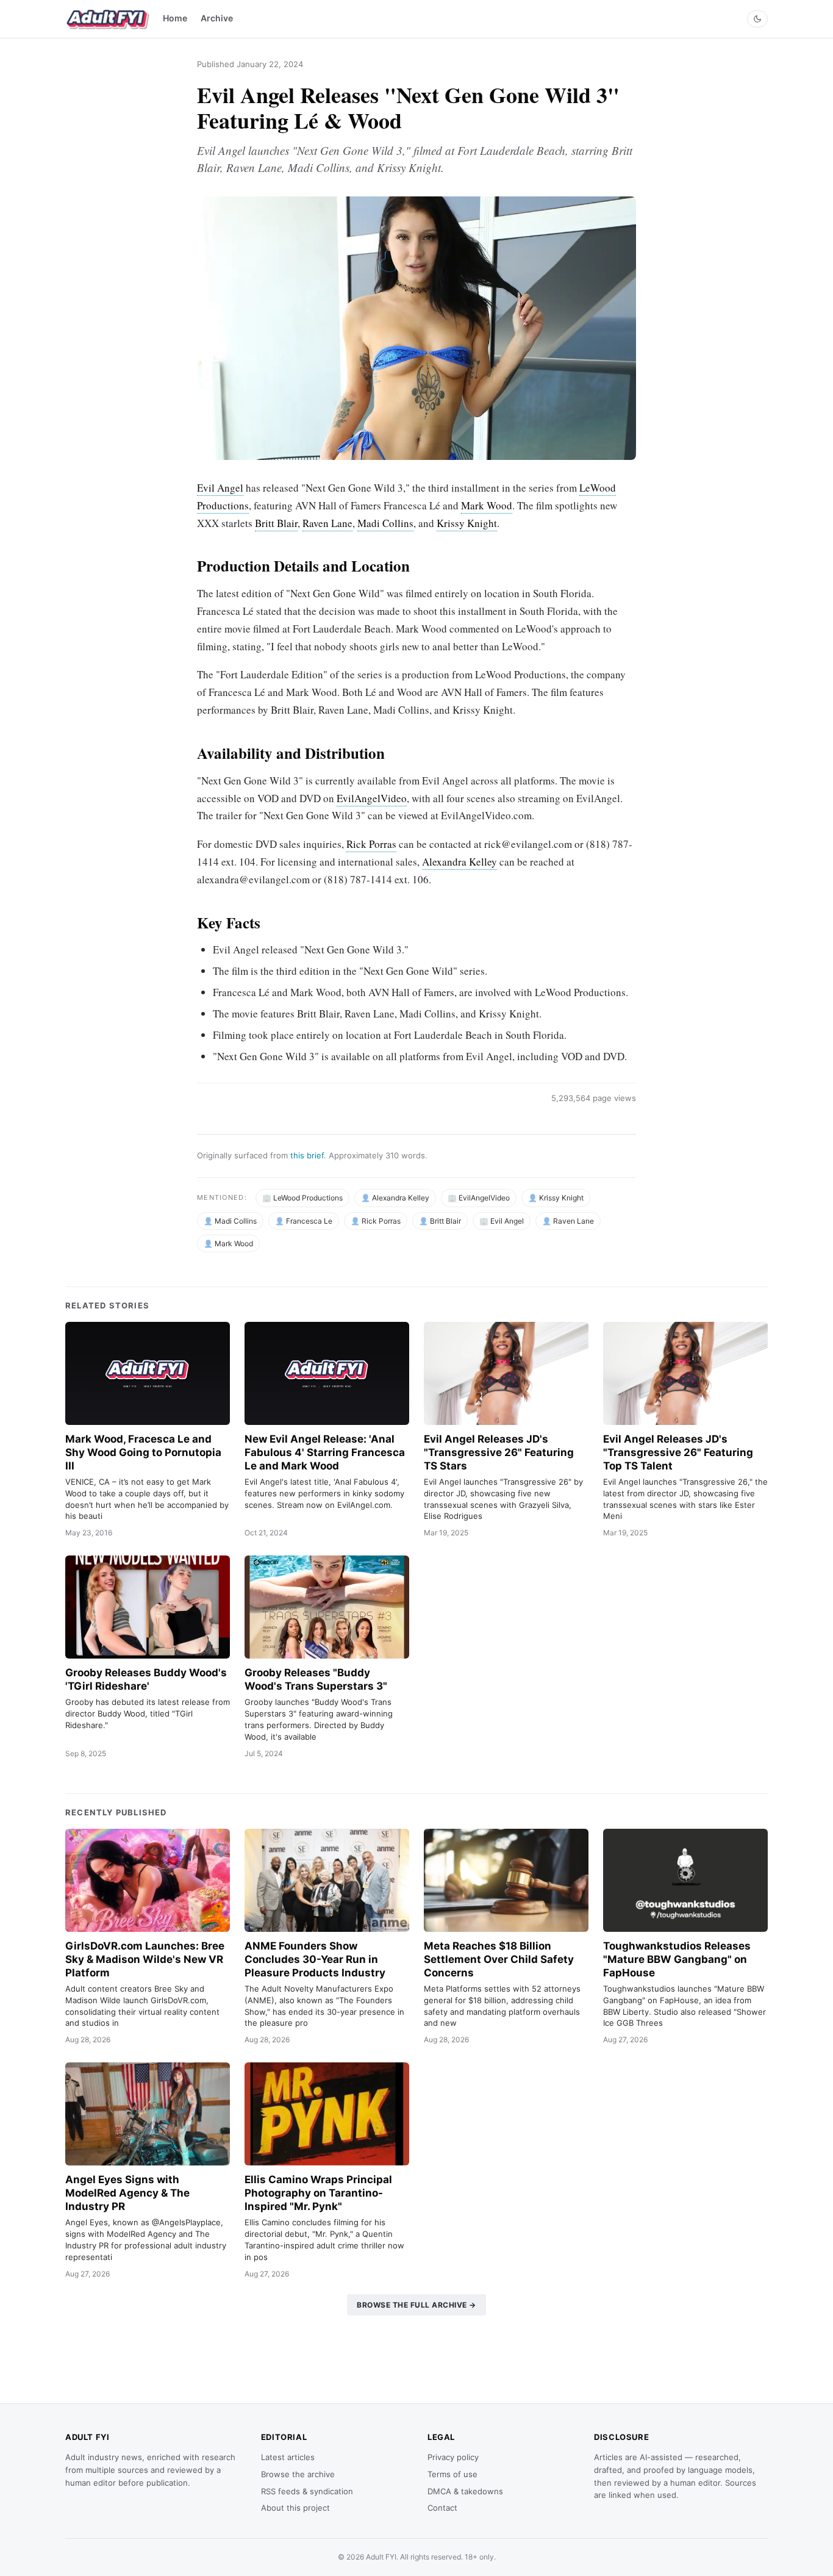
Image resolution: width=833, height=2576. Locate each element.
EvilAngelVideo (372, 798)
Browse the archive (298, 2474)
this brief (307, 1155)
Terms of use (452, 2474)
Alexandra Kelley (459, 862)
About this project (295, 2508)
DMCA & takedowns (465, 2491)
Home (175, 18)
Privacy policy (453, 2457)
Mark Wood (487, 505)
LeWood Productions (308, 1198)
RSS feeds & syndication (307, 2491)
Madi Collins (385, 523)
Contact (442, 2508)
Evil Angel (220, 488)
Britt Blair (276, 523)
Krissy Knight (467, 523)
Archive (217, 18)
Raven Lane (327, 523)
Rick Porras (371, 844)
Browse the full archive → (416, 2305)
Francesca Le (309, 1221)
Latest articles (288, 2457)
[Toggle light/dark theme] (757, 19)
